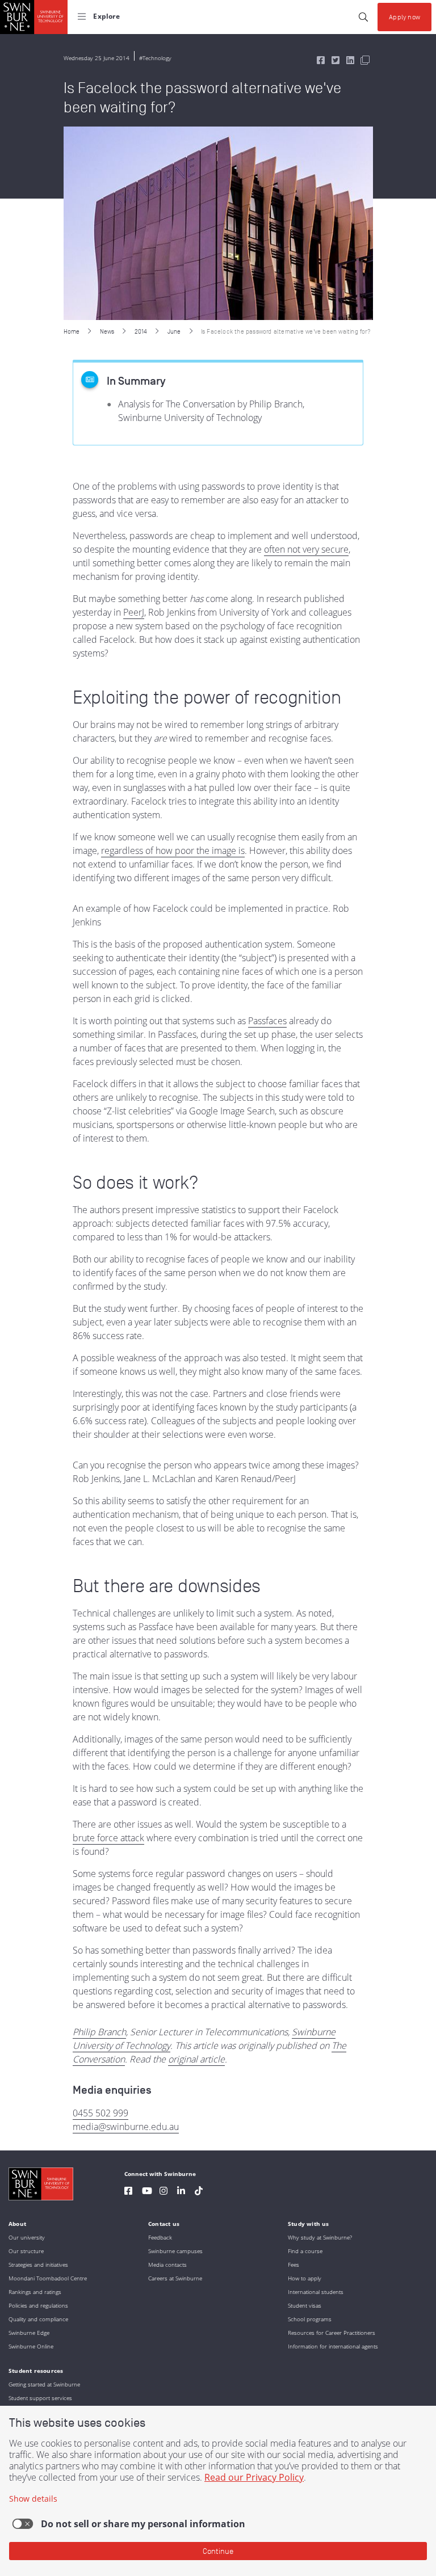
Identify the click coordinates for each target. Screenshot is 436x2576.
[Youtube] (147, 2192)
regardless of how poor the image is (173, 851)
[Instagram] (163, 2192)
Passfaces (267, 1021)
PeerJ (134, 612)
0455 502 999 (100, 2113)
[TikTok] (199, 2192)
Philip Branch (99, 2032)
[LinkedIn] (181, 2192)
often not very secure (306, 549)
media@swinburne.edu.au (126, 2127)
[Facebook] (128, 2192)
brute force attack (108, 1838)
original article (196, 2059)
